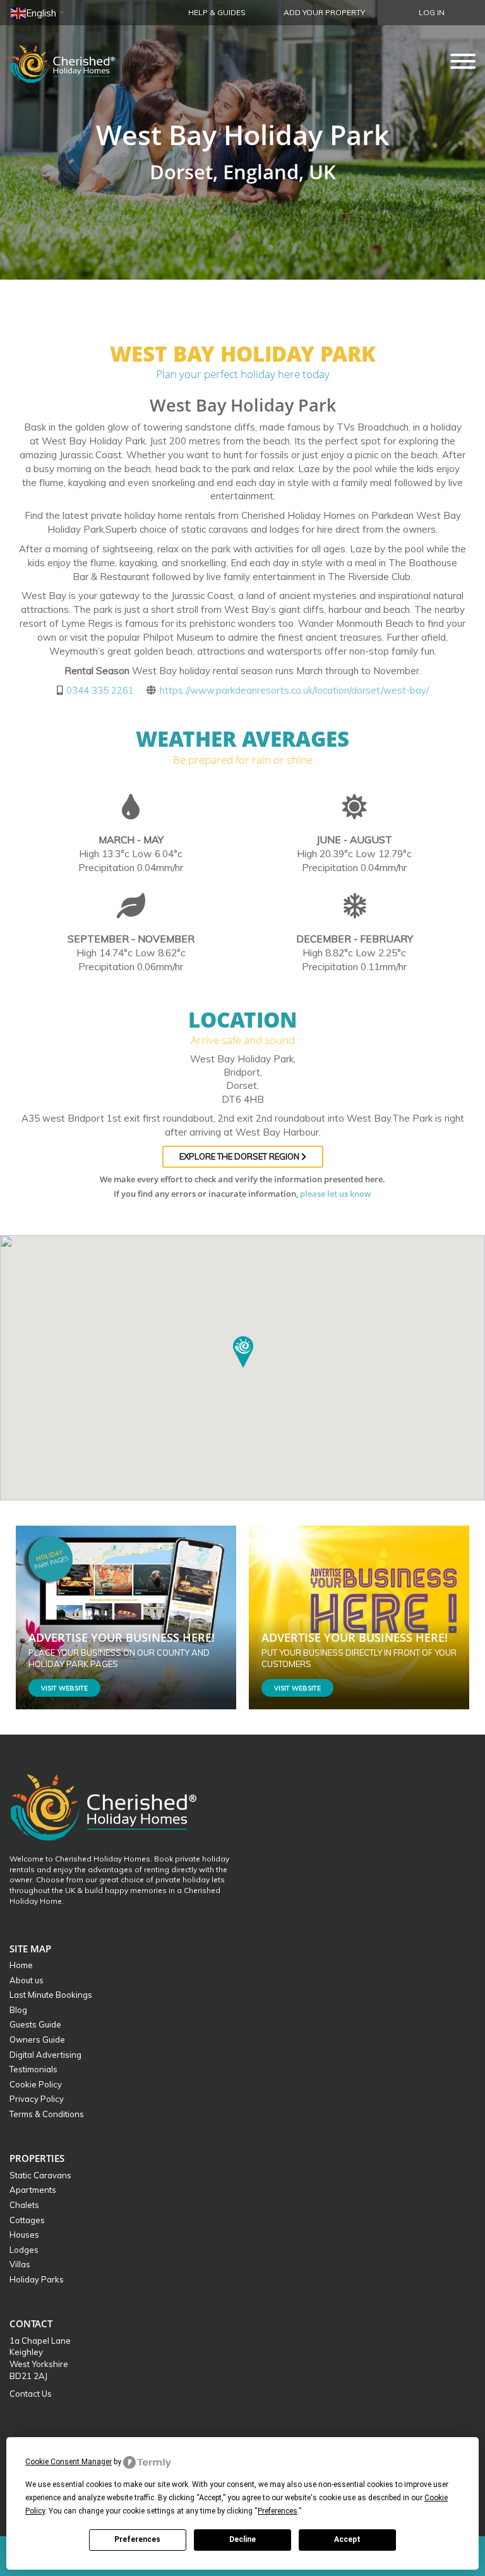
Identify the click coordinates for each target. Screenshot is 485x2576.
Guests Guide (35, 2024)
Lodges (24, 2250)
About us (27, 1980)
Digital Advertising (45, 2055)
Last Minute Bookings (51, 1995)
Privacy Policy (37, 2099)
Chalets (24, 2205)
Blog (18, 2010)
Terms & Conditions (47, 2114)
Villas (20, 2264)
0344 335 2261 (100, 690)
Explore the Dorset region (240, 1156)
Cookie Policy (36, 2084)
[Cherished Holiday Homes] (71, 60)
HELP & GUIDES (217, 12)
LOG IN (432, 12)
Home (21, 1965)
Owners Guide (37, 2039)
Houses (24, 2235)
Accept (347, 2539)
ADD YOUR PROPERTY (324, 12)
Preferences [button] (278, 2511)
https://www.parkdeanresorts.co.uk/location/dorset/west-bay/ (294, 690)
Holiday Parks (37, 2279)
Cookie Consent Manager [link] (69, 2462)
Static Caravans (40, 2175)
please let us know (336, 1194)
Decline (242, 2539)
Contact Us (31, 2394)
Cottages (27, 2220)
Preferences (137, 2539)
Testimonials (33, 2069)
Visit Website (64, 1688)
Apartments (33, 2190)
